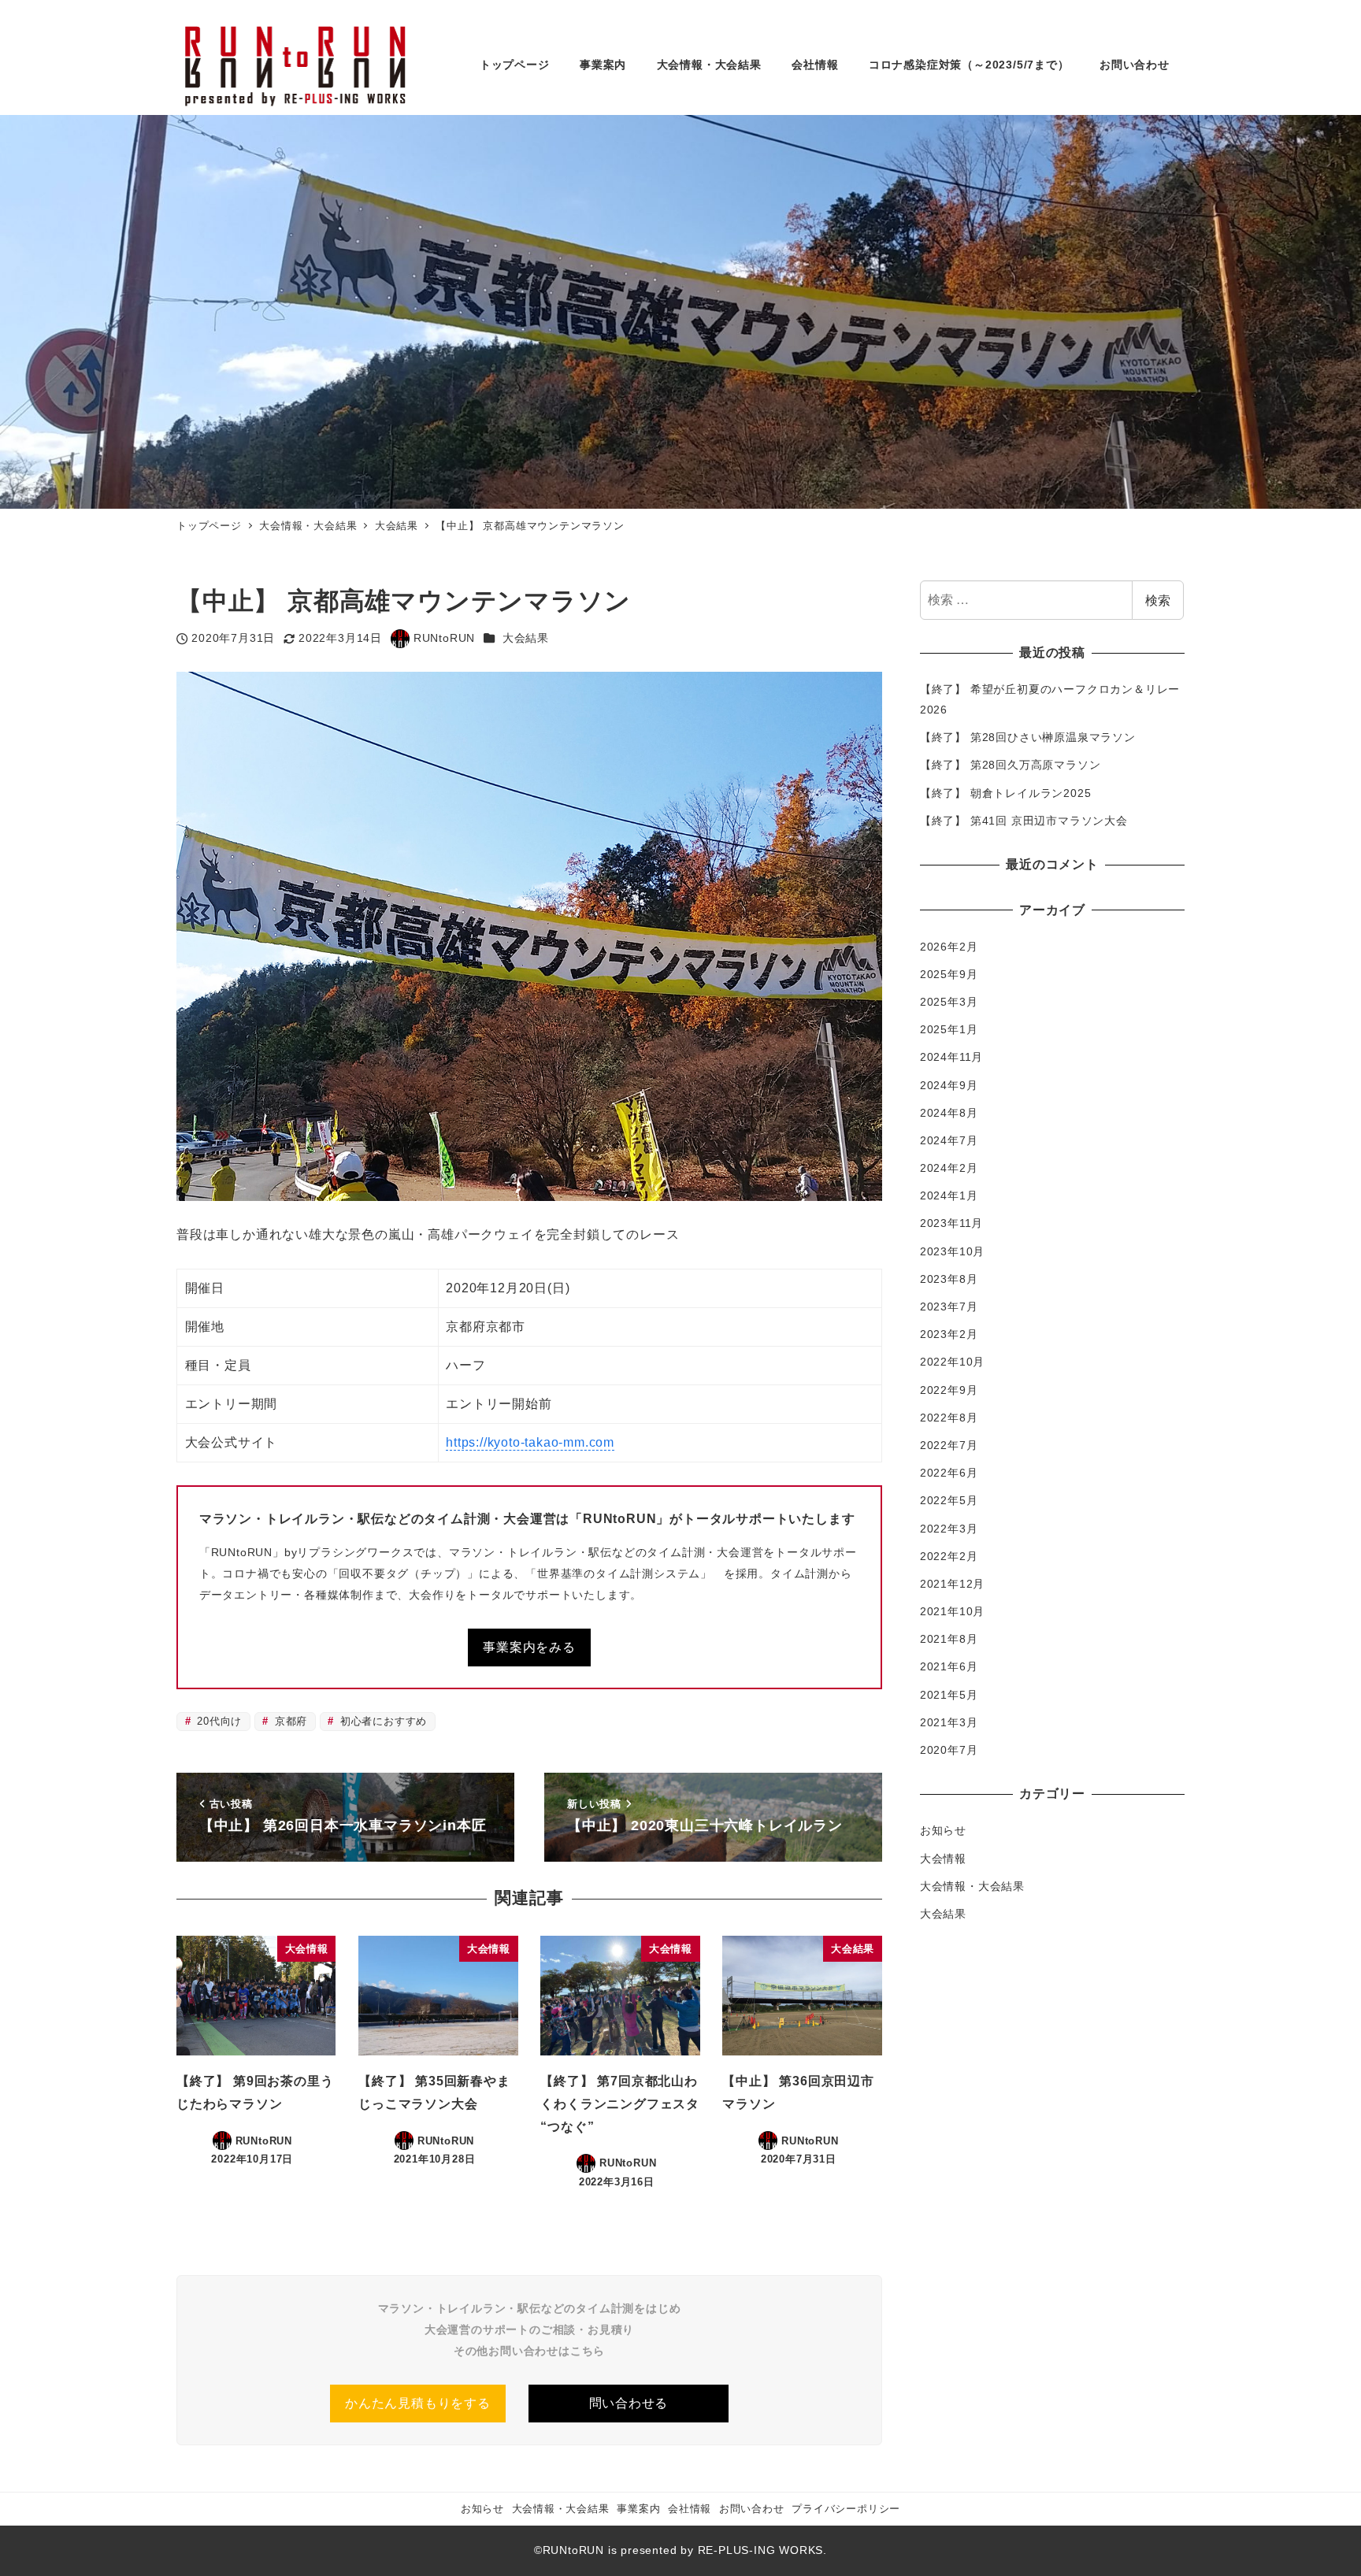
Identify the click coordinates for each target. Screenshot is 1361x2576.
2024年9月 (949, 1085)
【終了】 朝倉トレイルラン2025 (1006, 793)
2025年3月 (949, 1002)
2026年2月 (949, 947)
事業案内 (638, 2509)
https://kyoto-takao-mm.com (530, 1442)
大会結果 (526, 638)
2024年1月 (949, 1195)
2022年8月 (949, 1418)
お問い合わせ (752, 2509)
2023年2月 (949, 1334)
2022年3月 (949, 1529)
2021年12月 (952, 1584)
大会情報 (943, 1859)
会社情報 (690, 2509)
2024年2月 (949, 1168)
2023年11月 (951, 1224)
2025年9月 (949, 974)
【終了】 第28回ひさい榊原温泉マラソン (1028, 737)
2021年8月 (949, 1639)
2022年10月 (952, 1362)
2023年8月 (949, 1279)
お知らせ (943, 1830)
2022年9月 (949, 1390)
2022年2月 (949, 1556)
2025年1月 (949, 1029)
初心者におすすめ (382, 1721)
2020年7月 (949, 1750)
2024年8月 (949, 1113)
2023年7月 (949, 1307)
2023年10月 (952, 1251)
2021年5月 (949, 1695)
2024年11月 (951, 1057)
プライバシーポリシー (846, 2509)
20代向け (217, 1721)
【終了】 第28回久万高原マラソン (1011, 765)
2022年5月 (949, 1500)
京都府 (289, 1721)
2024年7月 (949, 1140)
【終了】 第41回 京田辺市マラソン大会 (1024, 821)
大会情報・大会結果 (972, 1886)
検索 (1158, 600)
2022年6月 (949, 1473)
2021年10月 (952, 1611)
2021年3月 (949, 1722)
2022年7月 (949, 1445)
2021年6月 (949, 1667)
